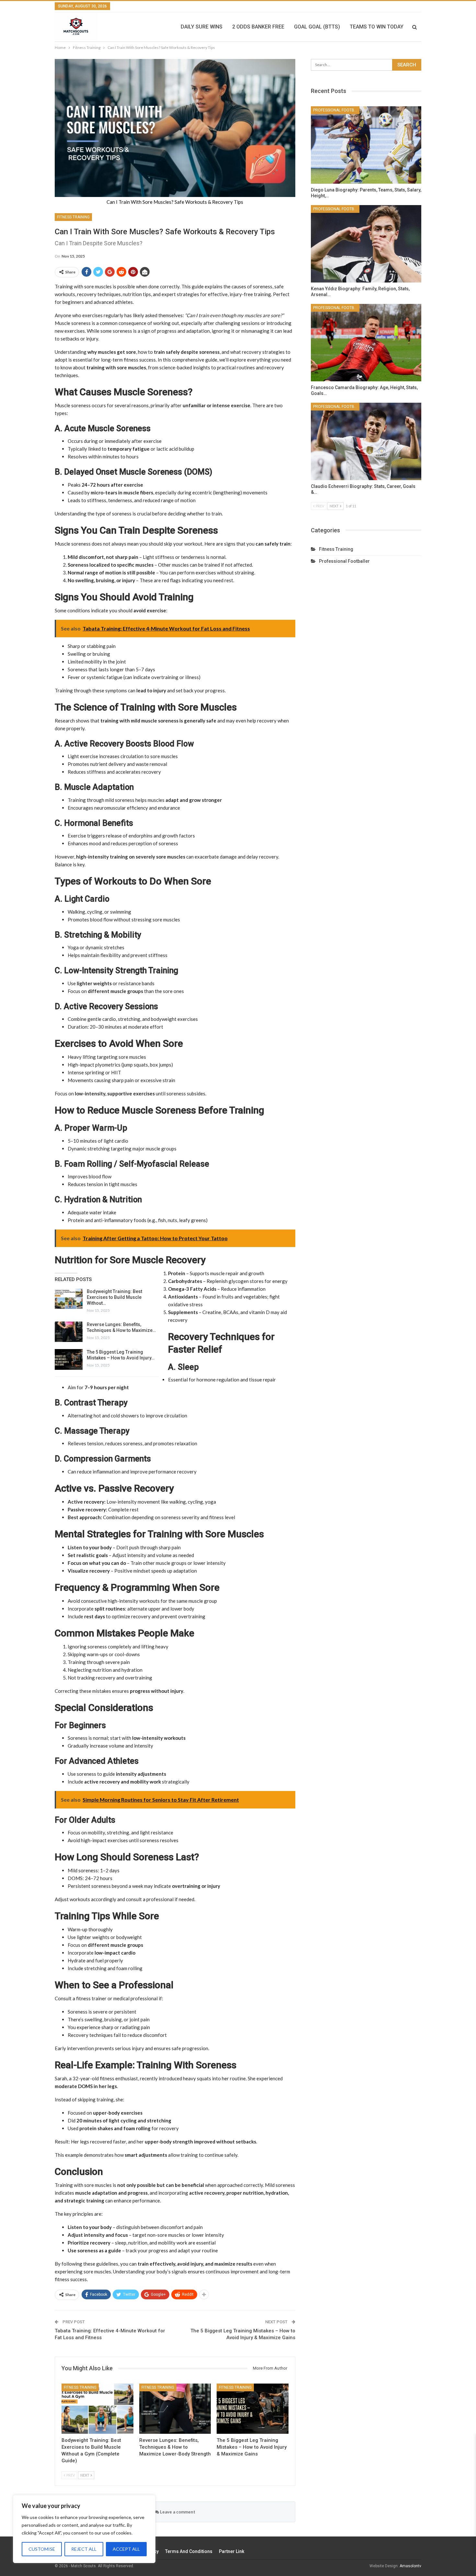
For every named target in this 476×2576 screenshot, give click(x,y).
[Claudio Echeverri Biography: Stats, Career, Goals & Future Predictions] (366, 441)
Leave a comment (177, 2512)
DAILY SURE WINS (202, 27)
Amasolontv (410, 2566)
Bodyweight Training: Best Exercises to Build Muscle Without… (114, 1297)
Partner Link (232, 2551)
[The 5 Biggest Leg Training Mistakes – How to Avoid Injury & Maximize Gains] (69, 1359)
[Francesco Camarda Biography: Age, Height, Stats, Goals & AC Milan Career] (366, 343)
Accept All (126, 2549)
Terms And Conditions (189, 2551)
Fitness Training (73, 217)
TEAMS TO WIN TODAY (377, 27)
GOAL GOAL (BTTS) (317, 27)
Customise (42, 2549)
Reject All (84, 2549)
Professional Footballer (336, 110)
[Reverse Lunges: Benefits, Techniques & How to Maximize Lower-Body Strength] (69, 1332)
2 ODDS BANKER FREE (258, 27)
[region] (84, 2529)
